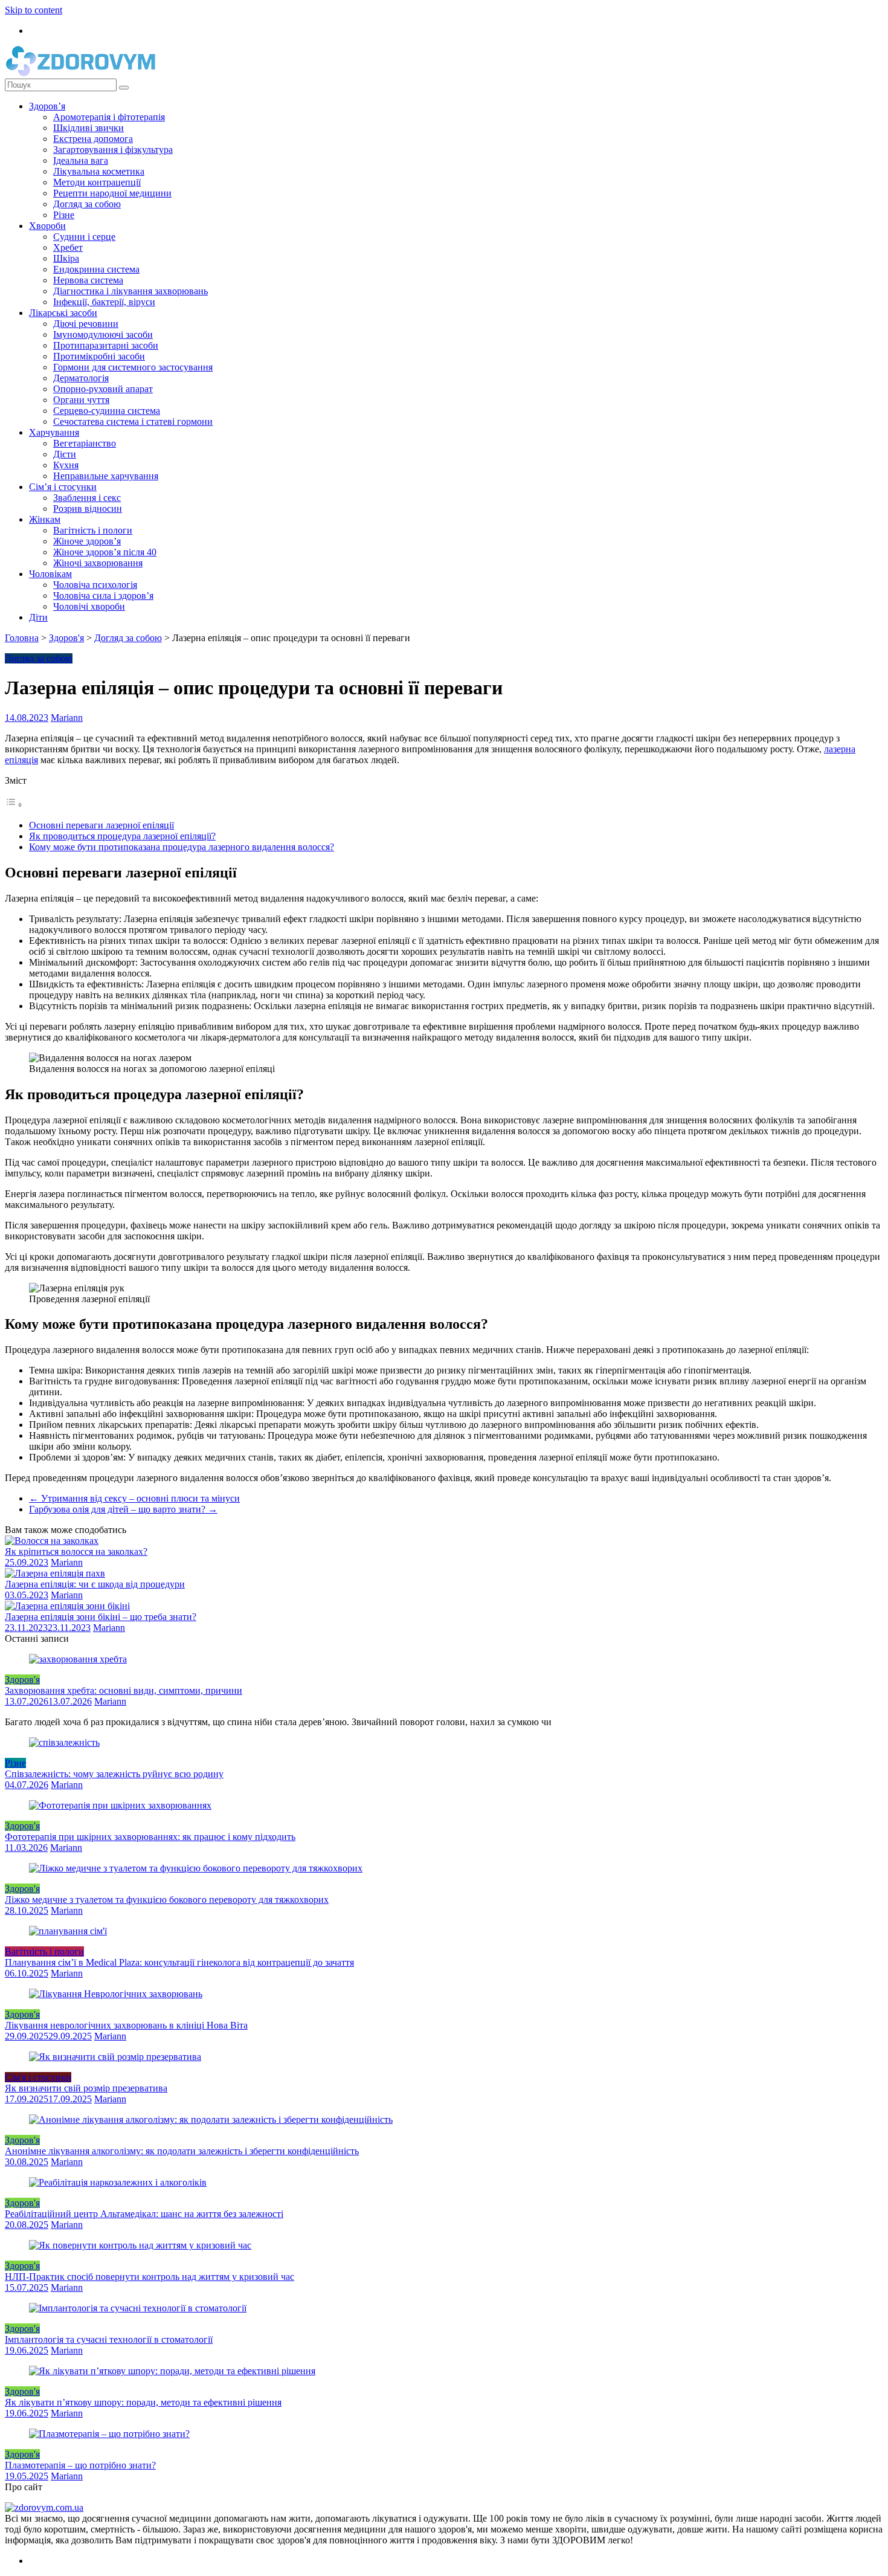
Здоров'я (66, 638)
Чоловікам (50, 574)
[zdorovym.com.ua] (44, 2507)
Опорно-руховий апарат (103, 389)
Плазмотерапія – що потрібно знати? (80, 2465)
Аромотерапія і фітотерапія (109, 117)
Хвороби (47, 226)
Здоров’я (47, 106)
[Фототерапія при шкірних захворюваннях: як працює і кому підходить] (120, 1805)
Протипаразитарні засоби (106, 345)
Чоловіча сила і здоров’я (103, 596)
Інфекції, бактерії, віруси (104, 302)
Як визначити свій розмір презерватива (86, 2088)
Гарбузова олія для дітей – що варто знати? (123, 1509)
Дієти (65, 454)
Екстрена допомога (93, 139)
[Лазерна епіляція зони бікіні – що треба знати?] (67, 1606)
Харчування (54, 432)
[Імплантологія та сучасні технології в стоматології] (138, 2308)
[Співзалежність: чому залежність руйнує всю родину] (64, 1742)
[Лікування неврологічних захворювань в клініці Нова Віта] (116, 1994)
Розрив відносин (88, 508)
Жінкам (45, 519)
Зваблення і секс (87, 498)
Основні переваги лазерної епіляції (101, 825)
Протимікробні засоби (99, 356)
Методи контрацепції (97, 182)
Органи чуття (81, 400)
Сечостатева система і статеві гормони (133, 421)
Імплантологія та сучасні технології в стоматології (109, 2339)
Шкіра (66, 258)
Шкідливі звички (88, 128)
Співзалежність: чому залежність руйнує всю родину (114, 1774)
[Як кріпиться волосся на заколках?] (52, 1541)
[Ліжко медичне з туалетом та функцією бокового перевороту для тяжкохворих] (196, 1868)
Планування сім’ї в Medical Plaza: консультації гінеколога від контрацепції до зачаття (179, 1962)
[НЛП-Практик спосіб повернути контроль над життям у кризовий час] (140, 2245)
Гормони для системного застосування (133, 367)
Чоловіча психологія (95, 585)
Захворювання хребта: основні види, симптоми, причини (124, 1690)
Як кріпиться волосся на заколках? (76, 1551)
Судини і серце (84, 237)
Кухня (66, 465)
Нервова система (88, 280)
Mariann (67, 718)
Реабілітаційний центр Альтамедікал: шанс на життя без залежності (144, 2214)
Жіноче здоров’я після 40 (105, 552)
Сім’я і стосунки (63, 487)
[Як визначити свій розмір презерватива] (115, 2057)
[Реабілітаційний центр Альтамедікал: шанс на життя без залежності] (118, 2182)
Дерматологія (81, 378)
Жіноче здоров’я (87, 541)
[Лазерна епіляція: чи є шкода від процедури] (55, 1573)
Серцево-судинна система (107, 411)
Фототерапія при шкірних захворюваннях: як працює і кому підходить (150, 1837)
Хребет (68, 247)
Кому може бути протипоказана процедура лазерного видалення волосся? (182, 847)
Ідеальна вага (81, 160)
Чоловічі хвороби (89, 606)
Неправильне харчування (106, 476)
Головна (22, 638)
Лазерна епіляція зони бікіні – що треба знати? (101, 1617)
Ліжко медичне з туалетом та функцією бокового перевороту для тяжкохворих (167, 1900)
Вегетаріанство (85, 443)
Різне (64, 215)
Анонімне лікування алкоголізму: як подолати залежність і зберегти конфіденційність (182, 2151)
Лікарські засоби (63, 313)
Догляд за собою (87, 204)
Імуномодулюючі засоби (103, 334)
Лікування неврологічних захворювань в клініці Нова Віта (126, 2025)
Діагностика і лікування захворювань (130, 291)
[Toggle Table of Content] (14, 805)
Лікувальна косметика (99, 171)
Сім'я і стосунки (38, 2077)
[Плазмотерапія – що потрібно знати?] (109, 2434)
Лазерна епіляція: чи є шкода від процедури (95, 1584)
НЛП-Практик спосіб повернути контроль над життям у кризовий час (150, 2277)
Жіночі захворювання (98, 563)
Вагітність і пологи (93, 530)
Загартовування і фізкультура (113, 150)
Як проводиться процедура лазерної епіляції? (122, 836)
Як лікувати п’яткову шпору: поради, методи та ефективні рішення (143, 2402)
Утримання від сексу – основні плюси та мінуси (134, 1498)
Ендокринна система (96, 269)
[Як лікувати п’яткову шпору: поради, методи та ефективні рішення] (172, 2371)
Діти (38, 617)
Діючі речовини (86, 324)
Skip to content (34, 10)
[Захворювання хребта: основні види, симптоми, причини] (78, 1659)
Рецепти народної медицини (112, 193)
